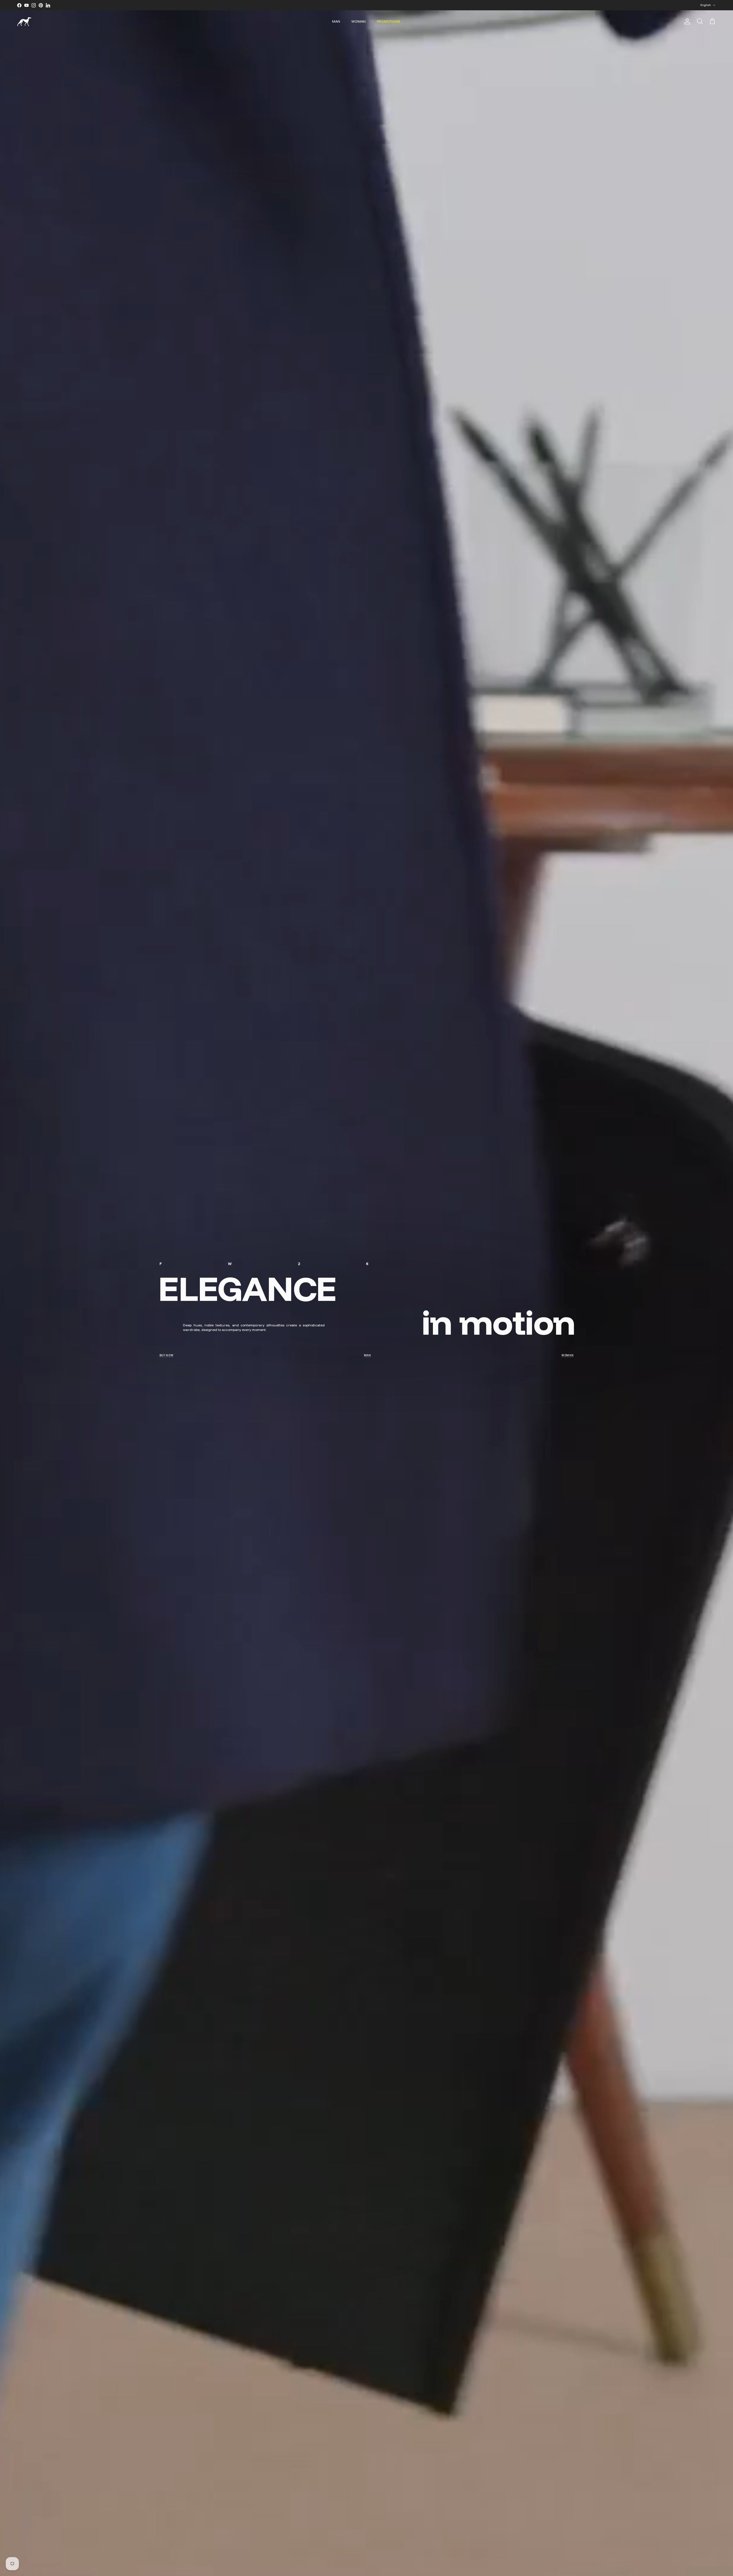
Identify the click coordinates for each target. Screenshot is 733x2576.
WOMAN (358, 21)
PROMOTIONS (389, 21)
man (368, 1355)
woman (568, 1355)
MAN (336, 21)
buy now (166, 1355)
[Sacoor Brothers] (24, 22)
